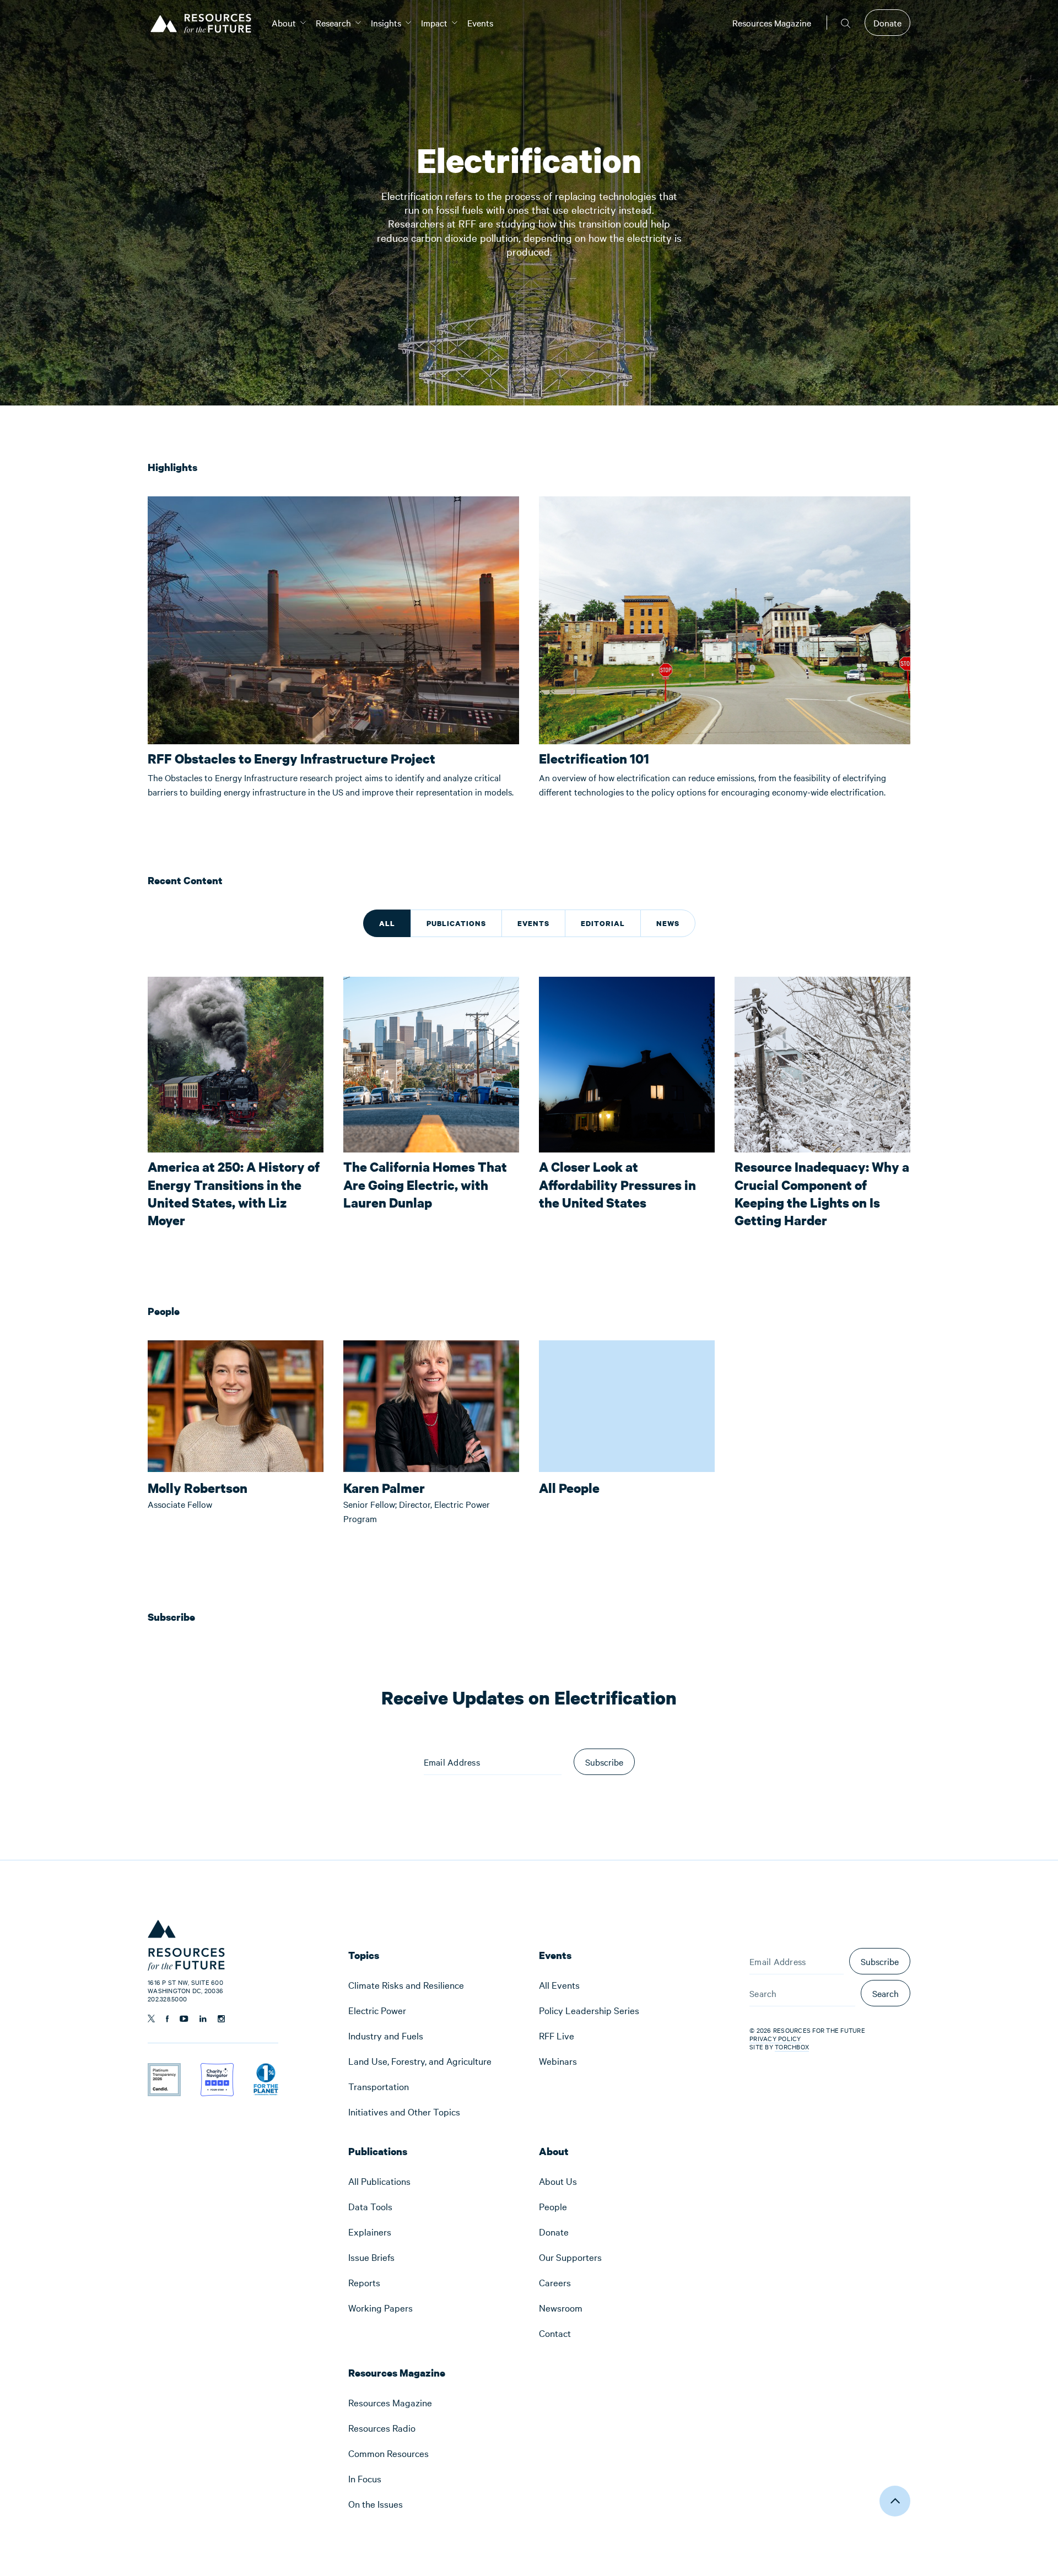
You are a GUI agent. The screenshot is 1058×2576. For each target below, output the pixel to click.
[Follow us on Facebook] (167, 2019)
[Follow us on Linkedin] (203, 2019)
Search (886, 1993)
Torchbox (792, 2047)
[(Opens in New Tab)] (164, 2070)
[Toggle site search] (846, 23)
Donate (887, 23)
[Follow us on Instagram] (221, 2019)
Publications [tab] (456, 923)
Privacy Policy (775, 2038)
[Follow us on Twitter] (151, 2018)
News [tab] (668, 923)
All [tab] (387, 923)
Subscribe (880, 1961)
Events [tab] (533, 923)
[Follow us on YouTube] (184, 2019)
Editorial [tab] (603, 923)
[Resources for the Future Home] (205, 23)
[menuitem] (284, 23)
